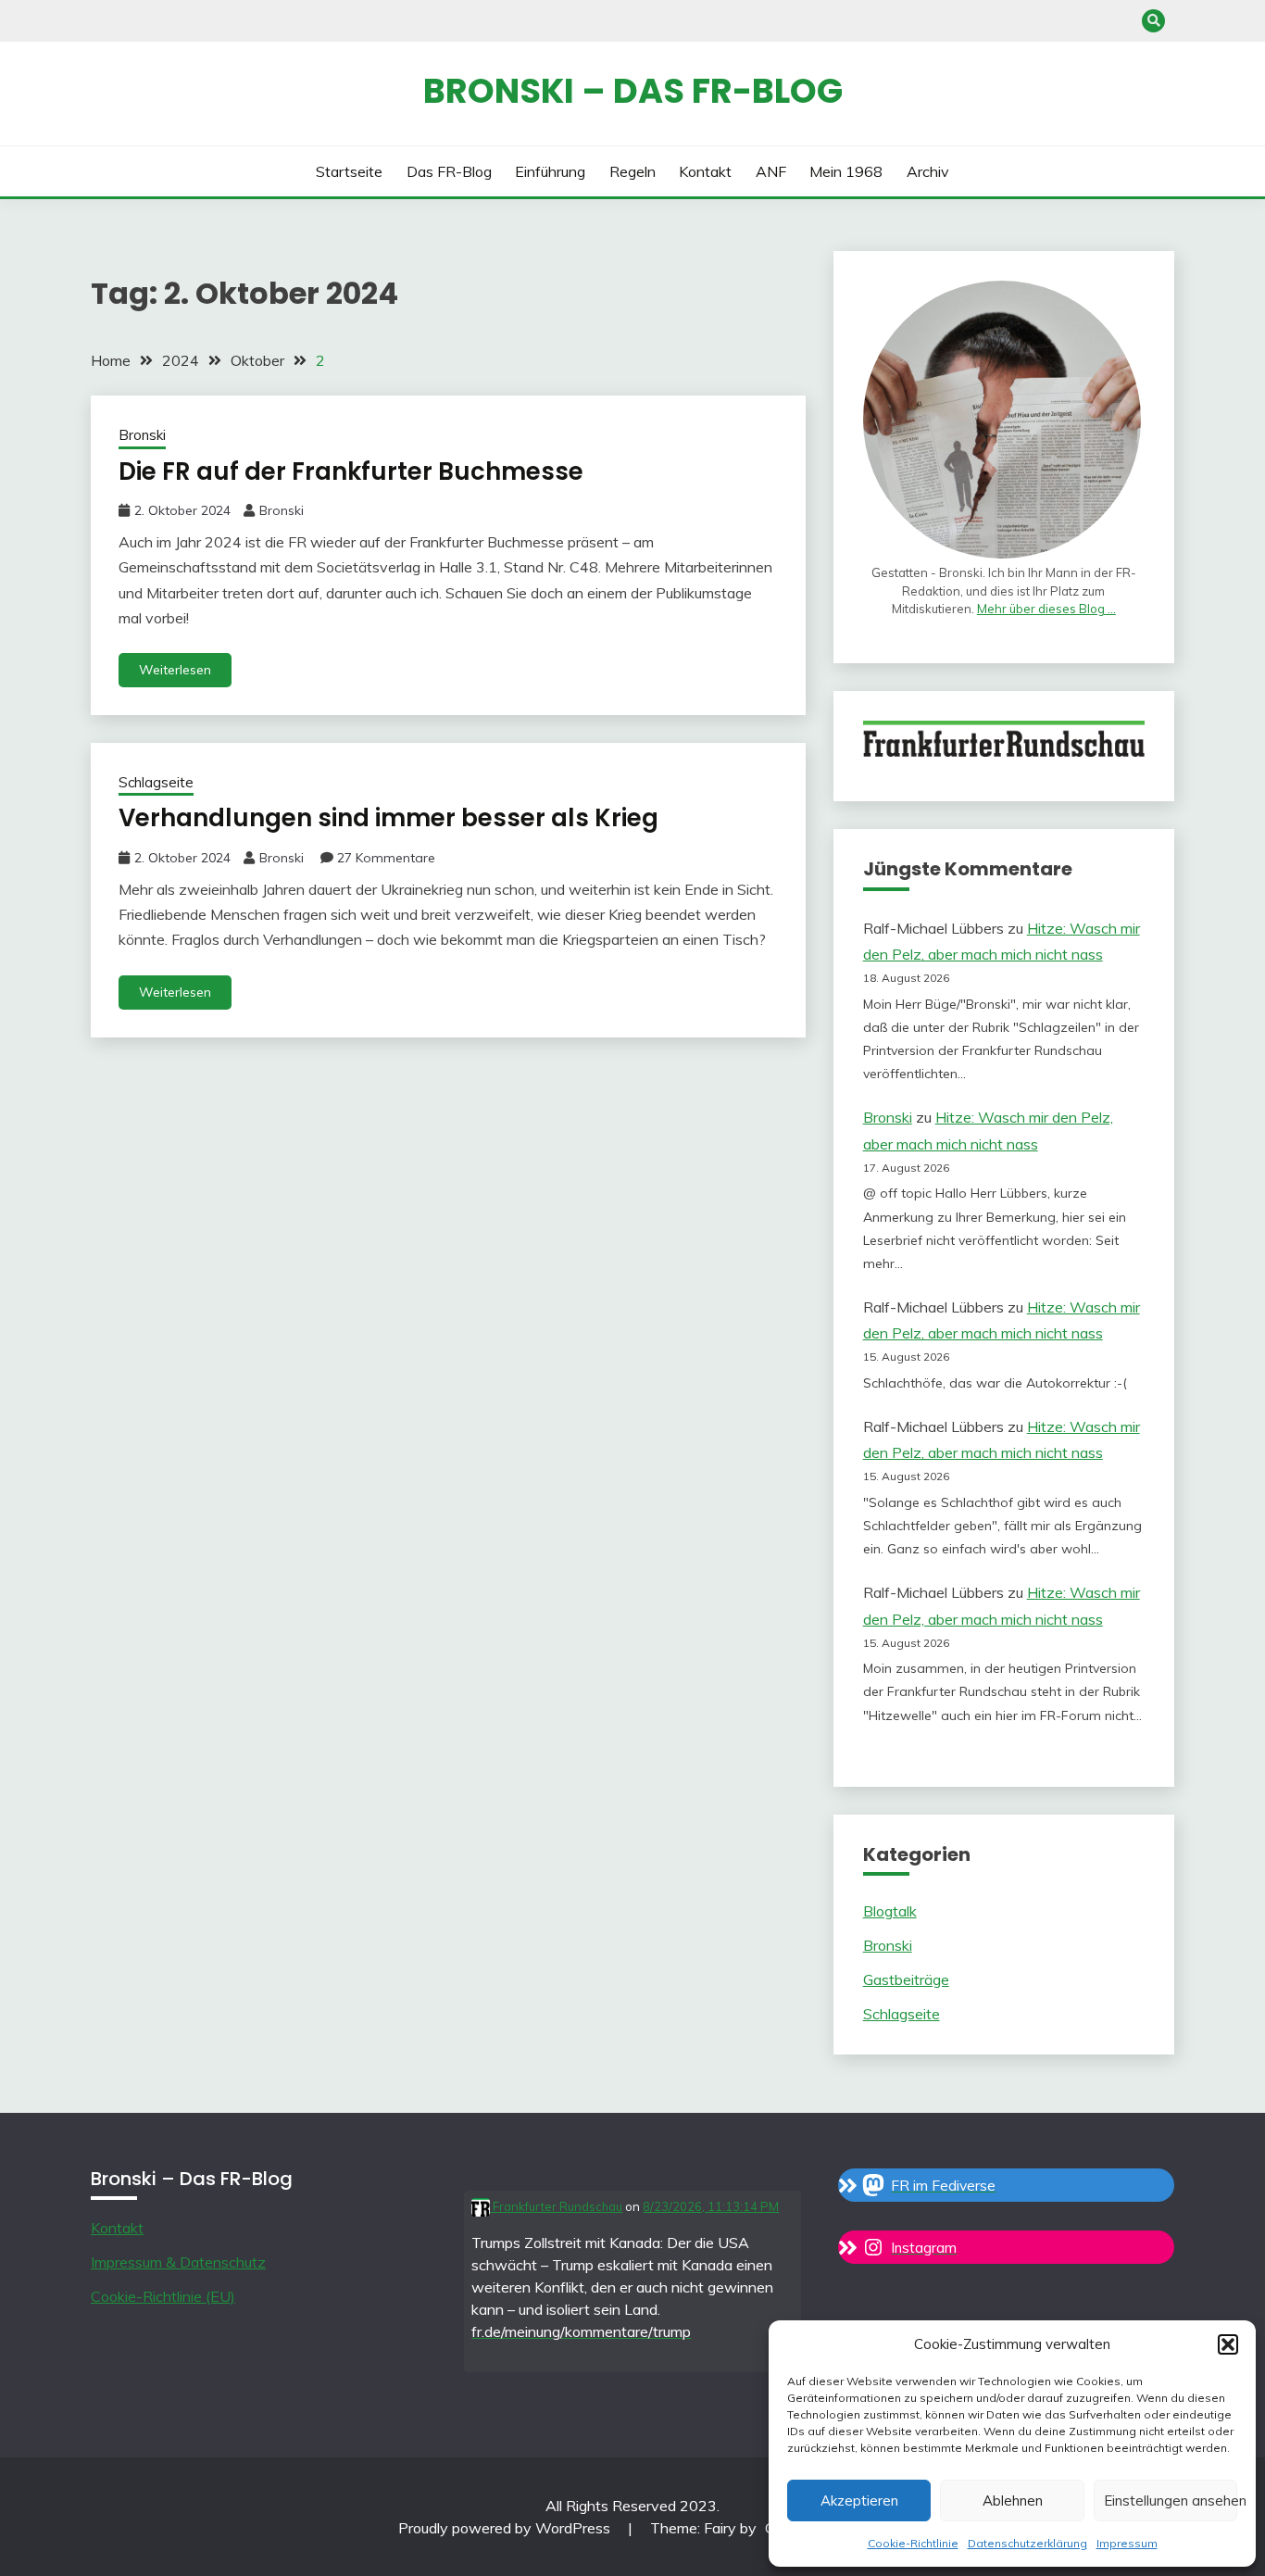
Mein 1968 (846, 171)
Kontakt (705, 171)
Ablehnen (1013, 2501)
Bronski (142, 435)
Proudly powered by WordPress (506, 2528)
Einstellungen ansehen (1171, 2501)
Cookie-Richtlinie (913, 2543)
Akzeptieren (859, 2501)
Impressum (1127, 2543)
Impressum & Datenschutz (178, 2262)
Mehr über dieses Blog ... (1046, 609)
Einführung (550, 171)
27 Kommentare (386, 858)
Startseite (349, 171)
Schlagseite (156, 782)
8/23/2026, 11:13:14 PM (711, 2206)
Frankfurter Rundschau (556, 2206)
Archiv (928, 171)
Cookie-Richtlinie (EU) (163, 2296)
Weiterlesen (175, 670)
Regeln (632, 171)
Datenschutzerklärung (1027, 2543)
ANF (771, 171)
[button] (1228, 2344)
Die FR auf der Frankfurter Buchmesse (351, 471)
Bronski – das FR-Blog (633, 91)
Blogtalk (890, 1911)
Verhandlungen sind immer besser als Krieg (388, 818)
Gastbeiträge (906, 1979)
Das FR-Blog (449, 171)
